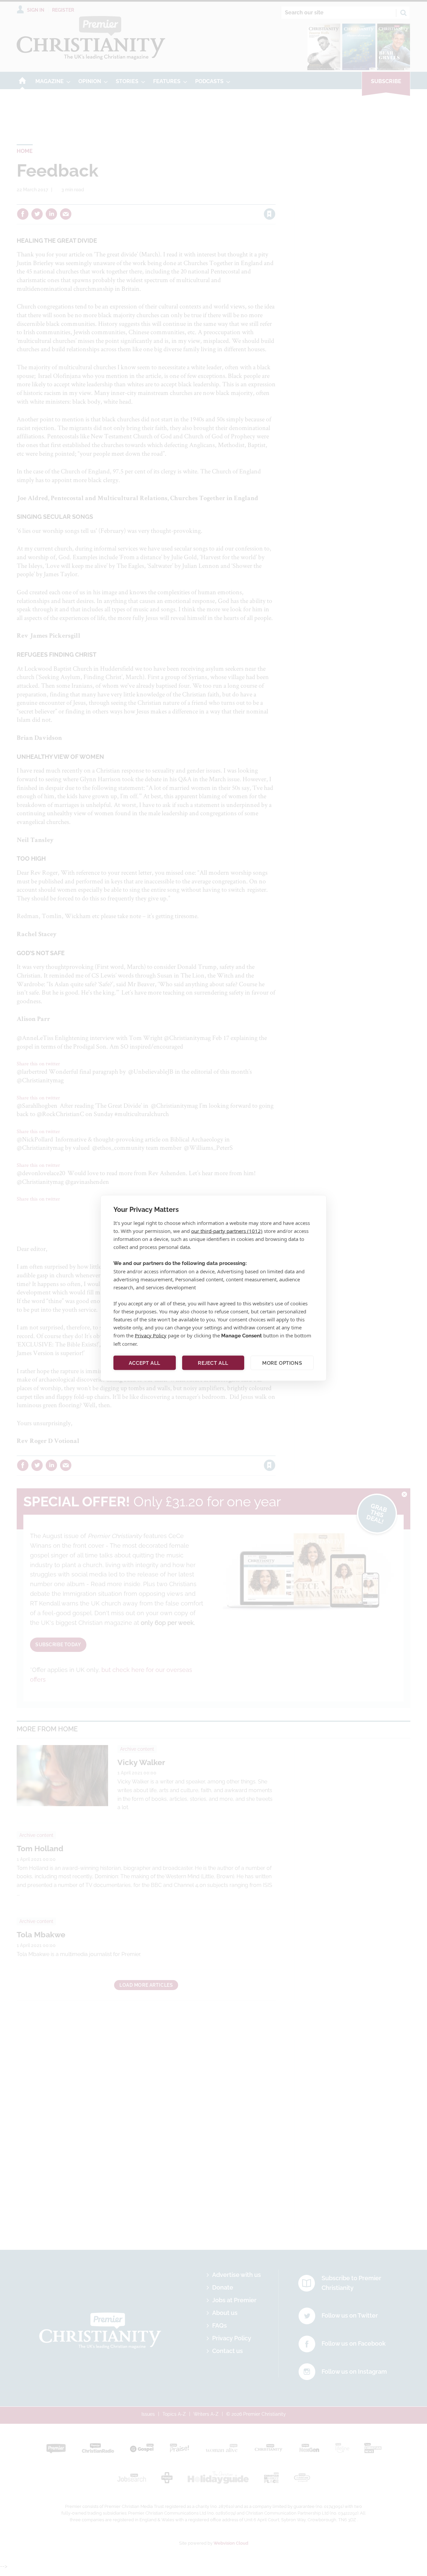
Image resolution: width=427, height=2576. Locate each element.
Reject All (213, 1363)
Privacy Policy (151, 1335)
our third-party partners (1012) (227, 1231)
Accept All (145, 1363)
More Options (282, 1363)
